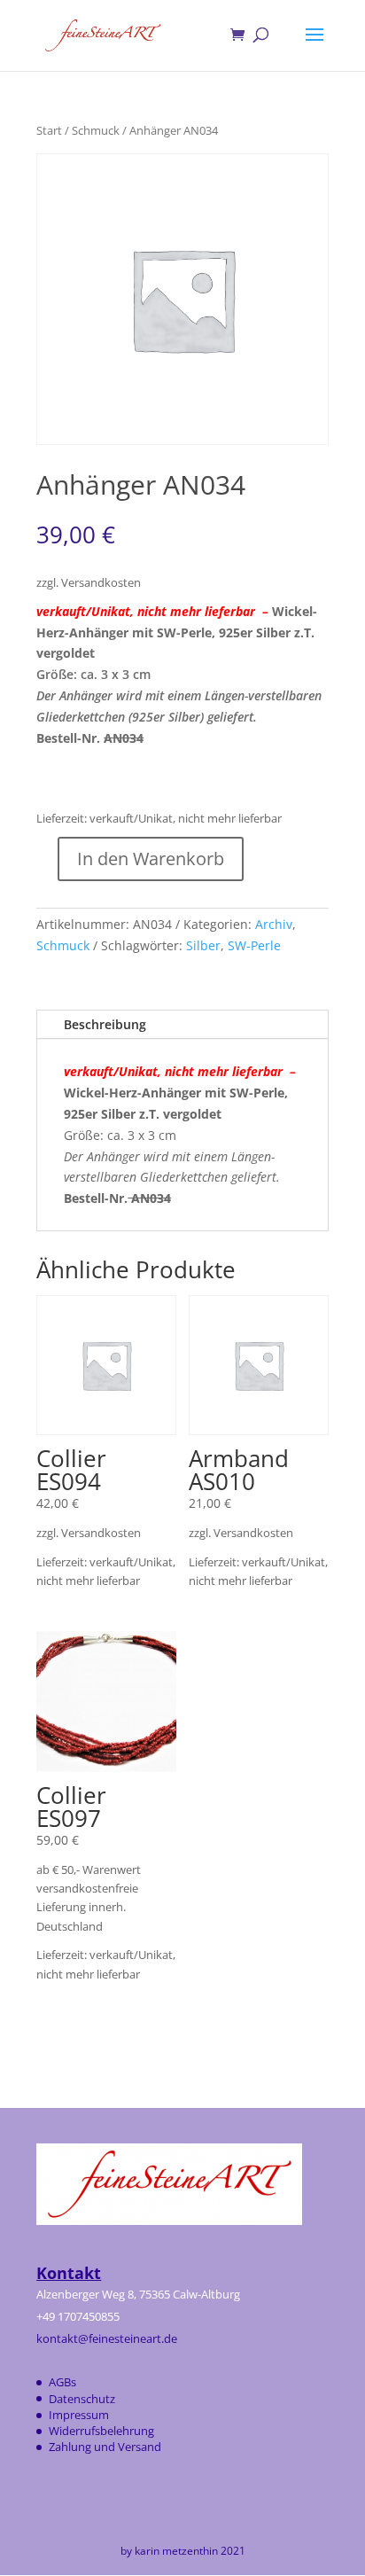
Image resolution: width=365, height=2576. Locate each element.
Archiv (274, 924)
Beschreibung (105, 1024)
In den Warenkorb (151, 859)
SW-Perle (254, 945)
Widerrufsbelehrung (101, 2431)
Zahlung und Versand (105, 2447)
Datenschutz (82, 2399)
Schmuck (96, 130)
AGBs (62, 2382)
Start (49, 130)
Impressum (79, 2415)
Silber (203, 945)
